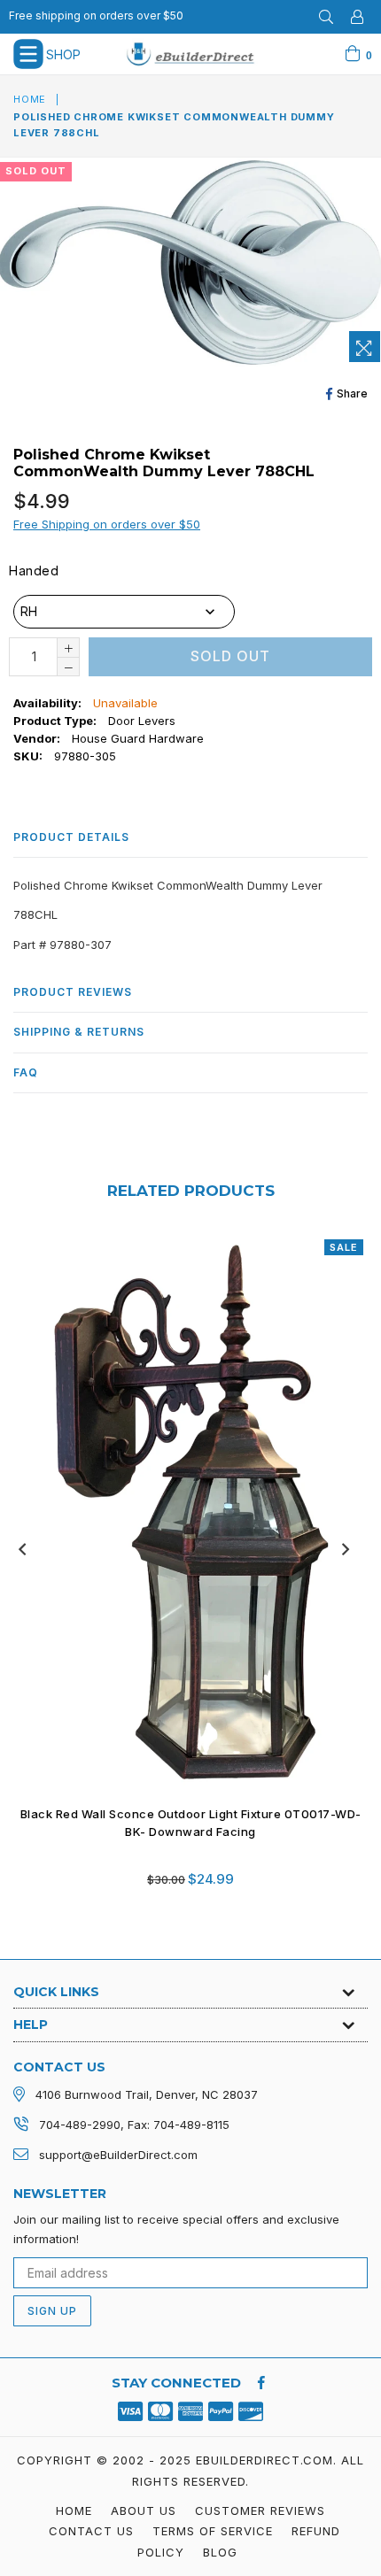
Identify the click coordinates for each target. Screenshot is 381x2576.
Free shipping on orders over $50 (96, 15)
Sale (344, 1247)
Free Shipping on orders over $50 (107, 524)
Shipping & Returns (79, 1032)
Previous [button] (22, 1549)
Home (30, 99)
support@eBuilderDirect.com (118, 2155)
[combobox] (124, 612)
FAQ (26, 1072)
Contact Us (91, 2531)
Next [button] (346, 1549)
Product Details (71, 837)
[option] (184, 1575)
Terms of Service (213, 2531)
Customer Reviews (260, 2510)
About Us (144, 2510)
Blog (220, 2552)
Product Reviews (73, 992)
